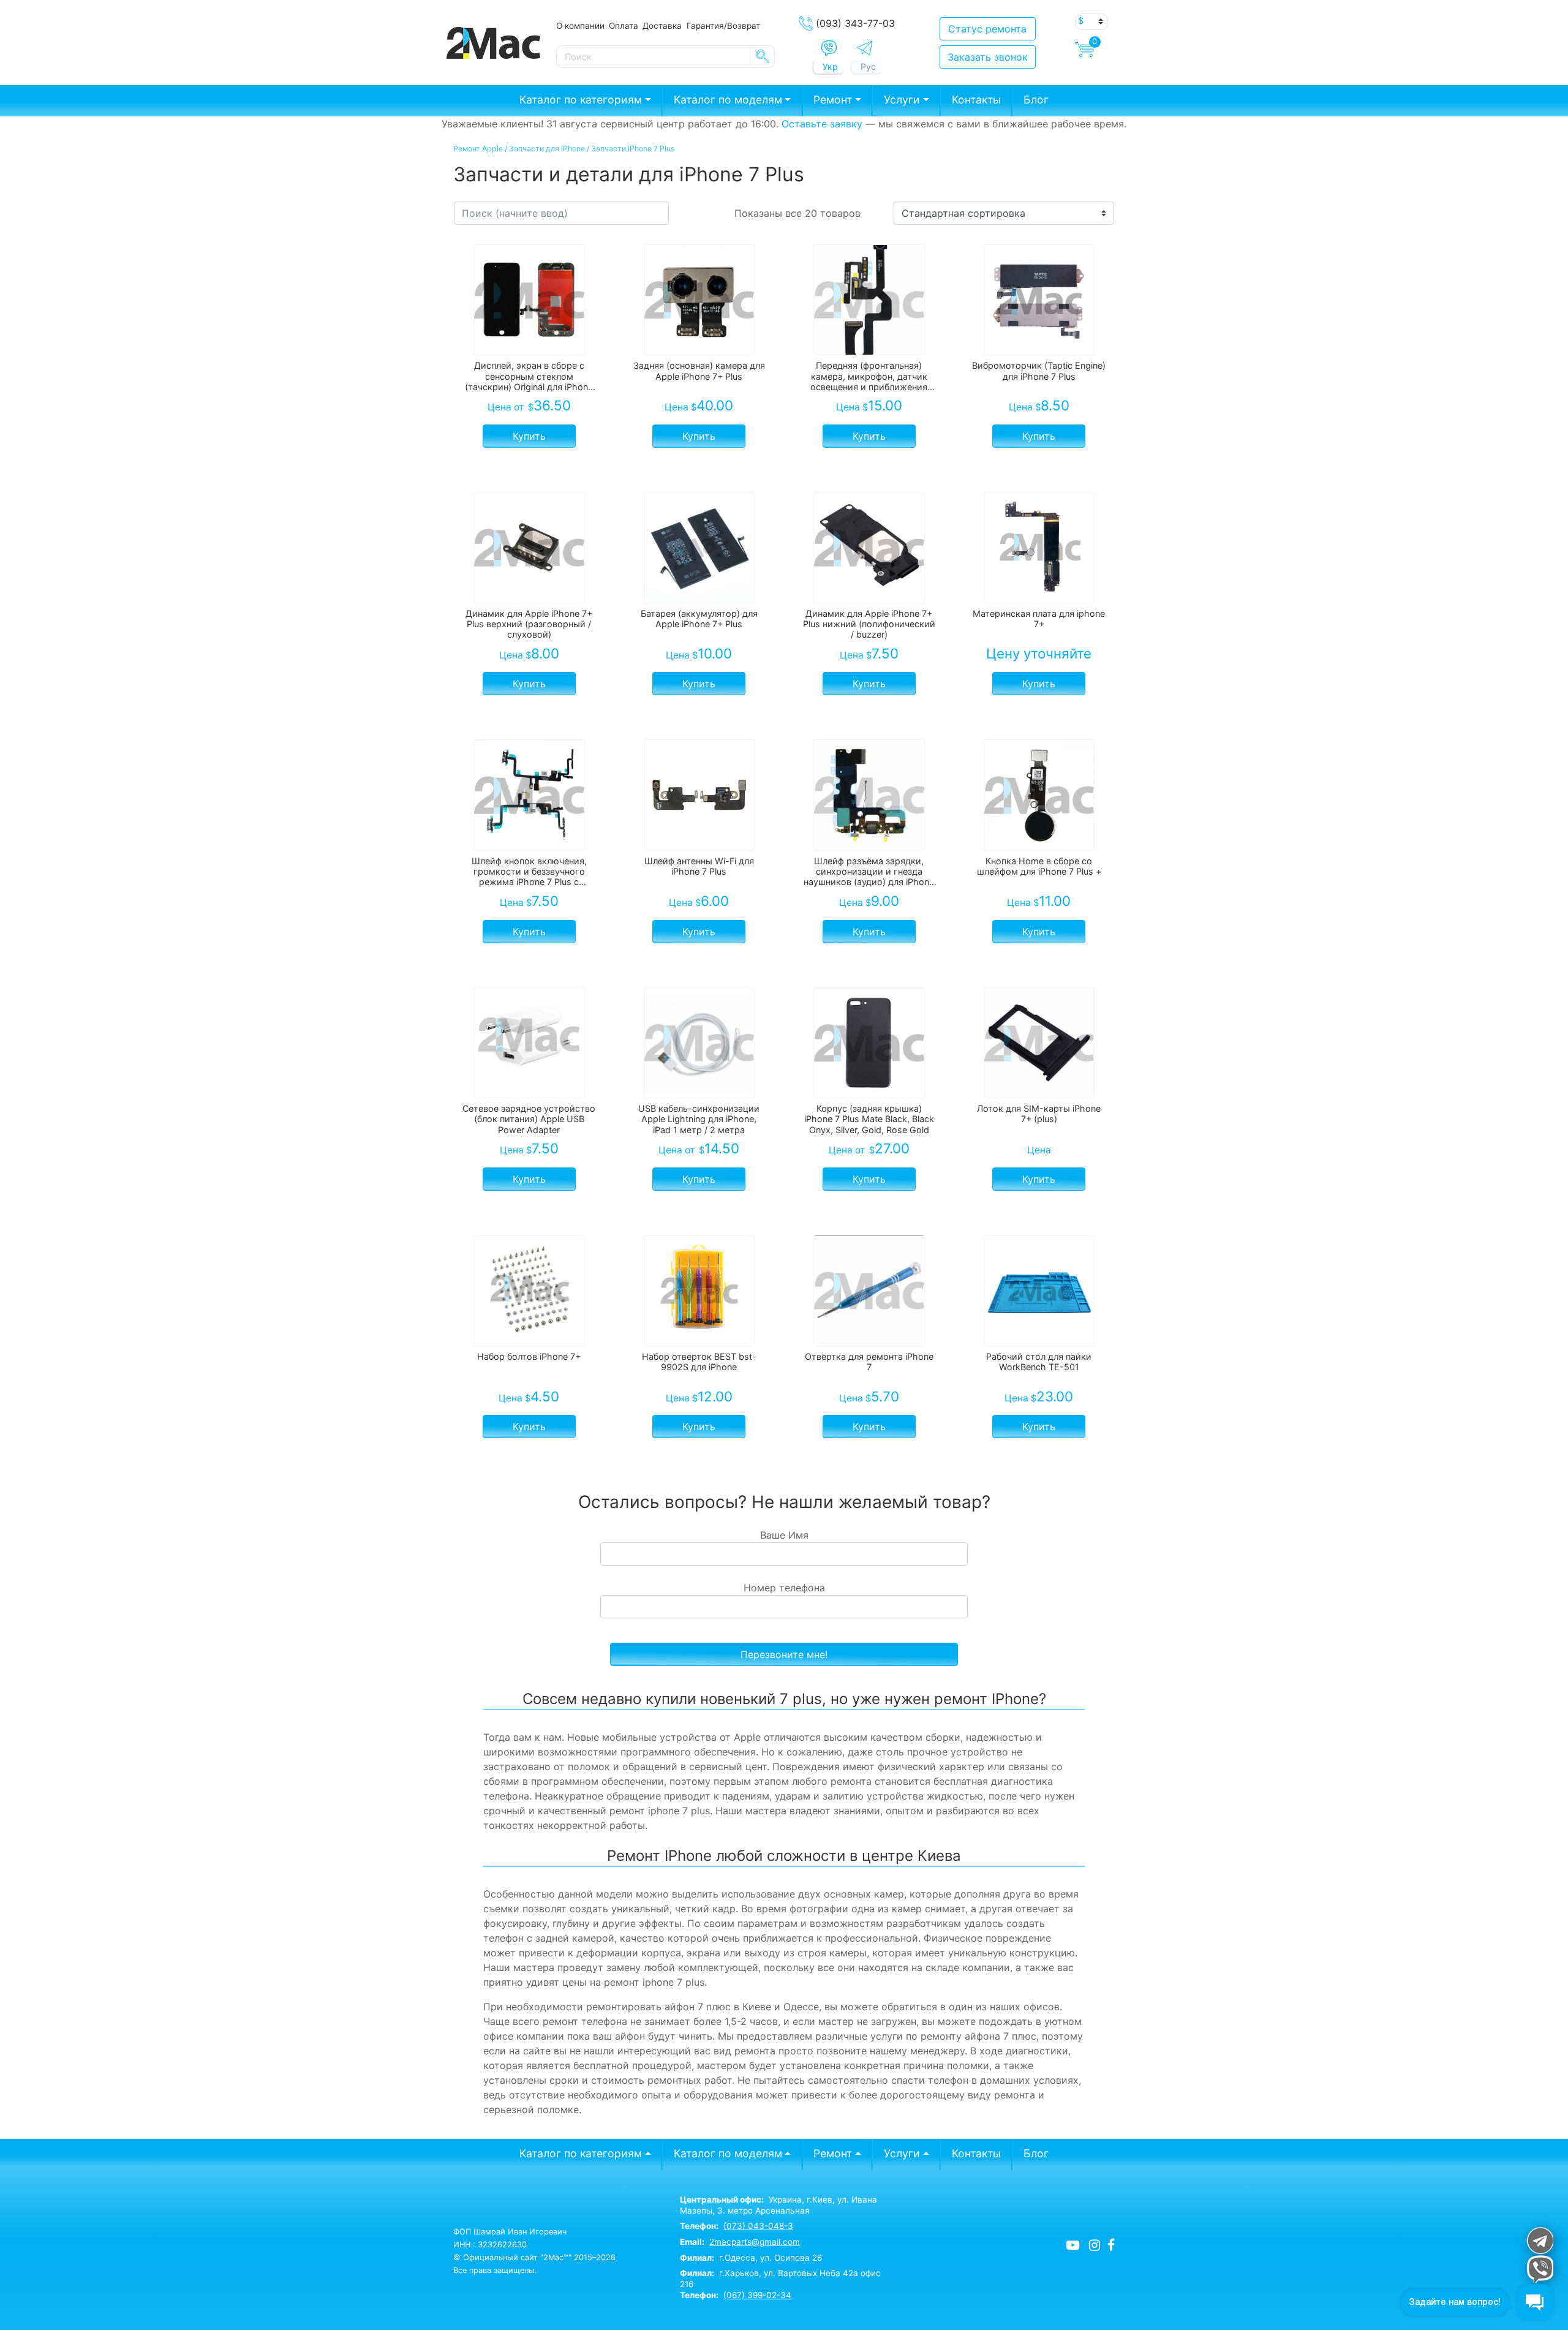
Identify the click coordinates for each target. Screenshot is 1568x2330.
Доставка (662, 26)
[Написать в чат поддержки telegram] (1540, 2240)
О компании (580, 26)
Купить (529, 436)
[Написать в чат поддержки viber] (1540, 2269)
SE (763, 56)
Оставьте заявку (822, 124)
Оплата (624, 26)
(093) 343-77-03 (855, 23)
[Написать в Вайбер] (829, 48)
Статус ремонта (987, 29)
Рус (868, 66)
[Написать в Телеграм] (865, 48)
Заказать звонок (988, 57)
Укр (830, 66)
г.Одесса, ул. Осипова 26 (751, 2258)
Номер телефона (784, 1588)
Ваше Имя (784, 1535)
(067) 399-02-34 (757, 2295)
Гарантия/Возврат (723, 26)
